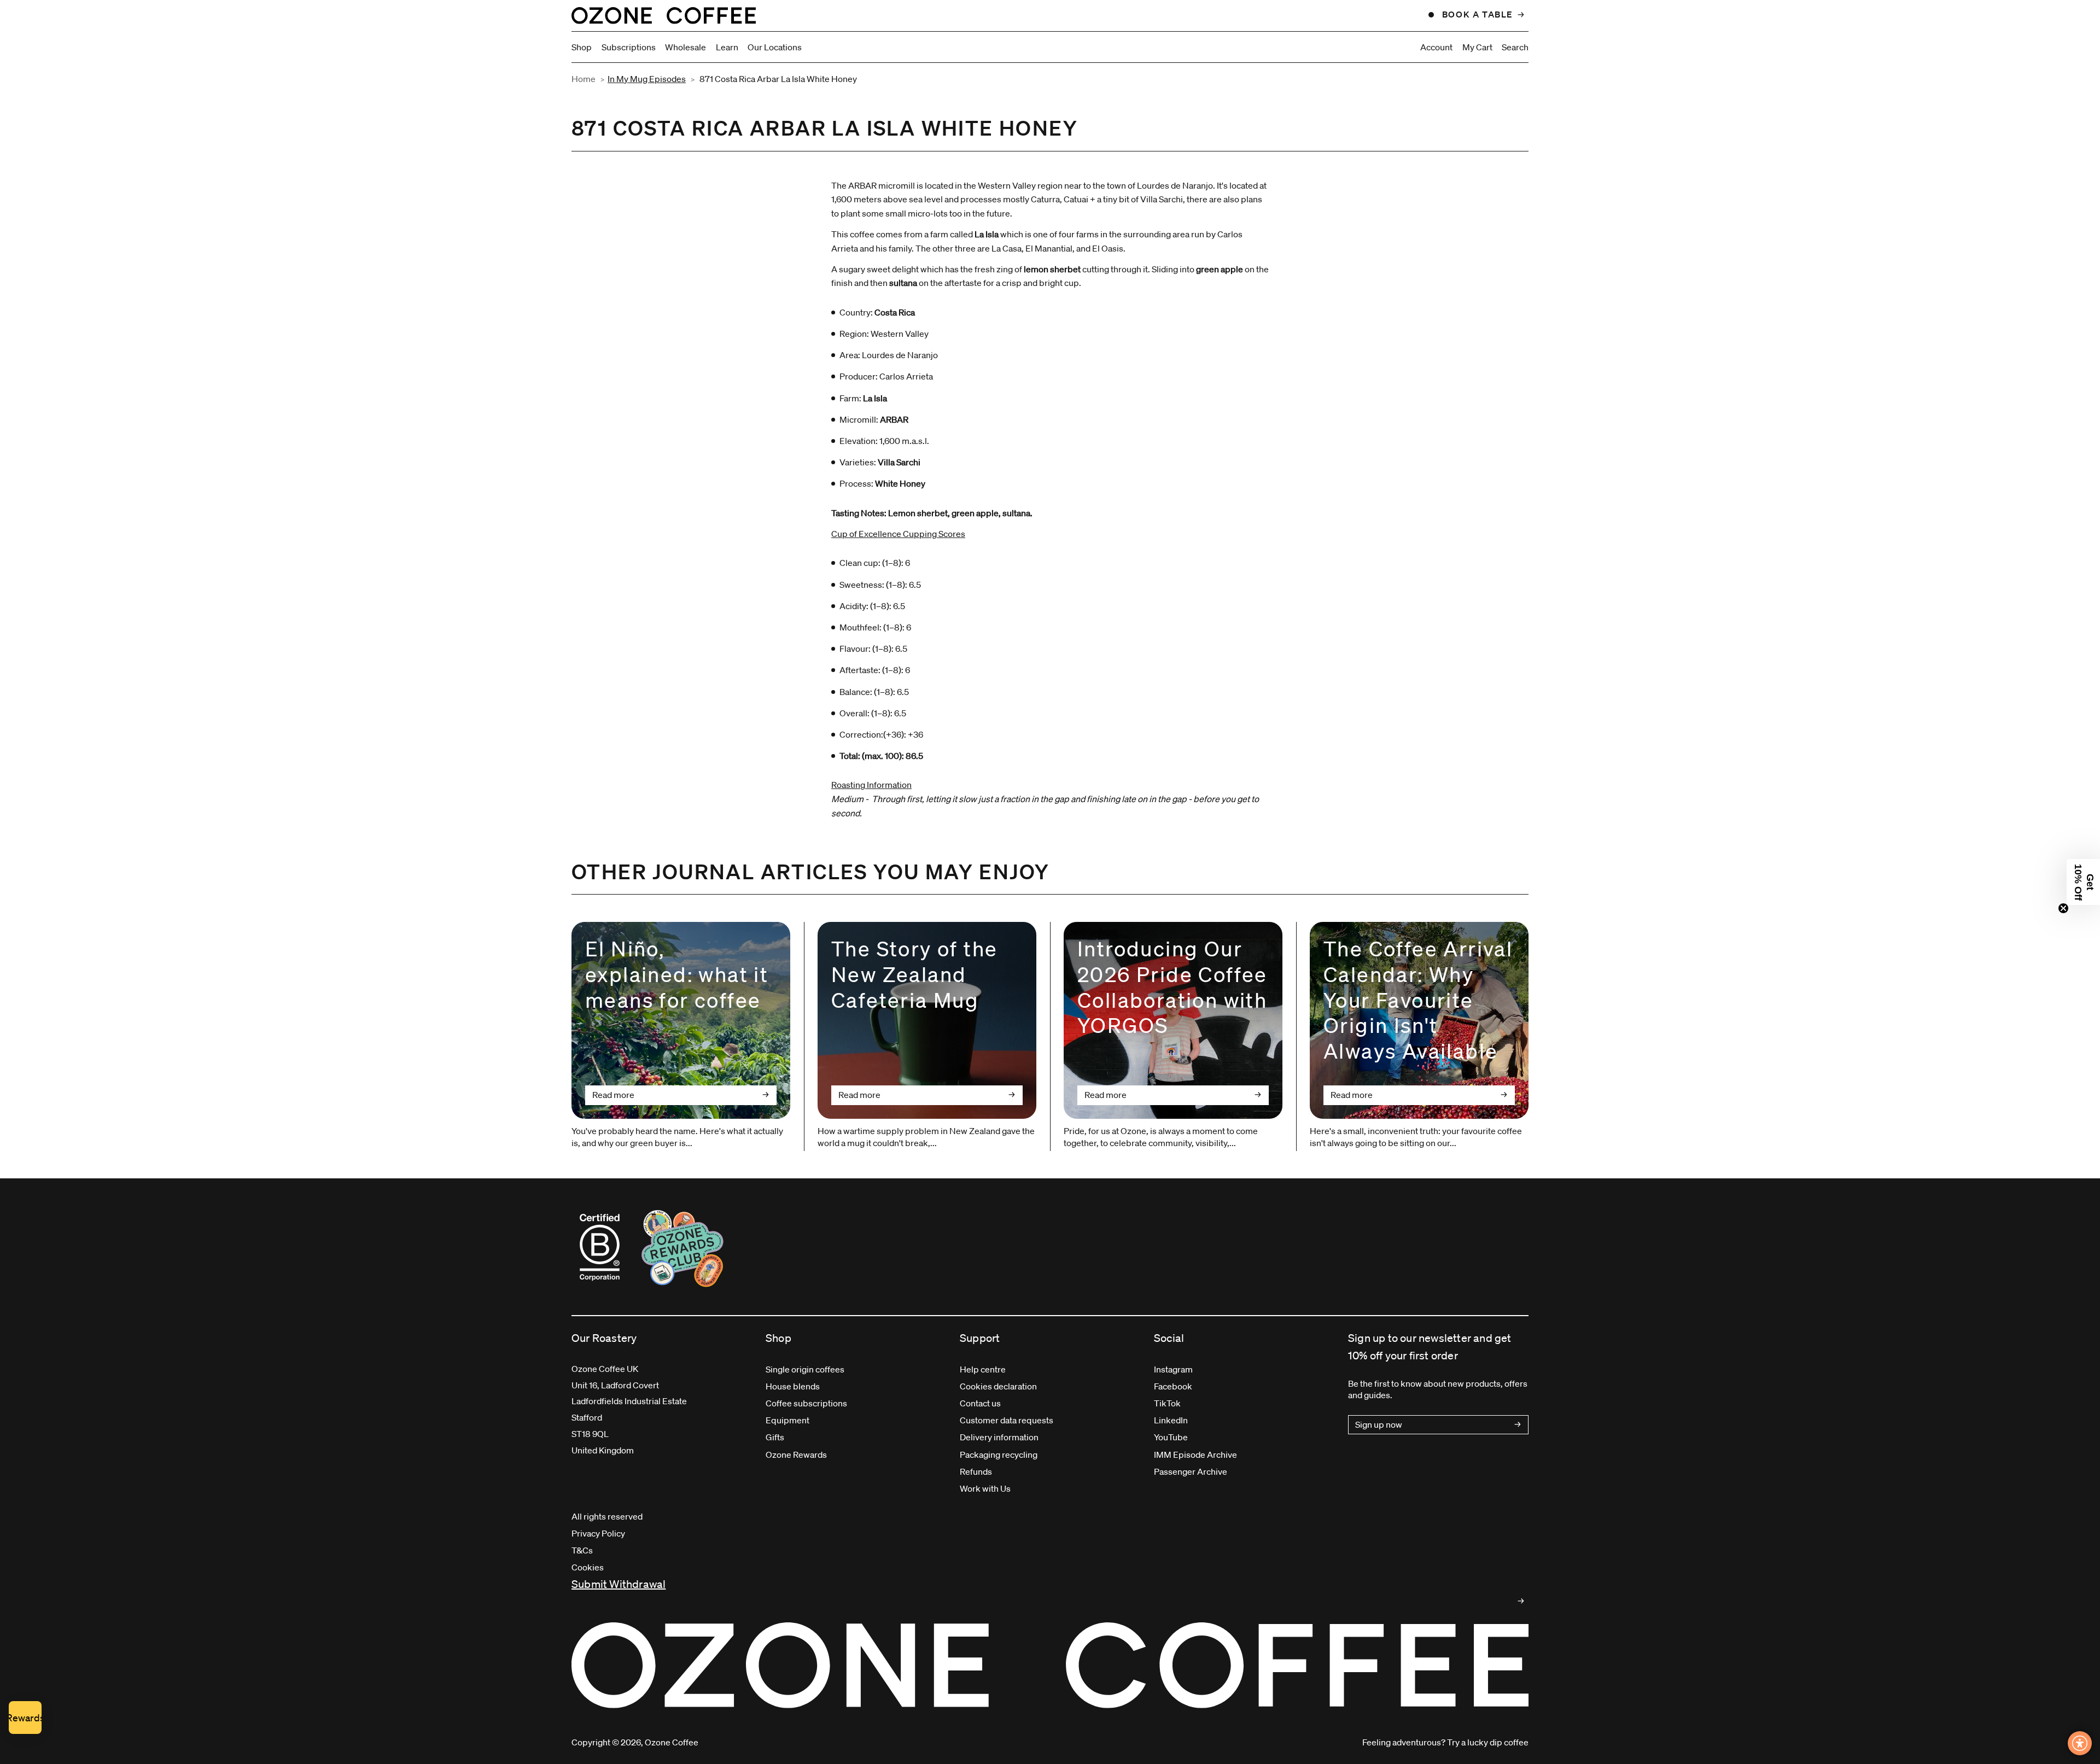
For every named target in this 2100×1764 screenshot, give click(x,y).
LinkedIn (1171, 1420)
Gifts (775, 1437)
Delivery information (999, 1437)
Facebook (1173, 1386)
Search (1515, 47)
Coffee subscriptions (806, 1403)
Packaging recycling (999, 1455)
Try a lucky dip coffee (1488, 1742)
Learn (727, 47)
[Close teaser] (2063, 908)
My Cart (1477, 47)
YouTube (1171, 1437)
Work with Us (985, 1488)
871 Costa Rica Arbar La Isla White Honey (778, 79)
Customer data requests (1007, 1420)
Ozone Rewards (796, 1455)
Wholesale (686, 47)
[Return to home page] (664, 15)
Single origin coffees (805, 1369)
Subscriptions (629, 47)
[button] (2083, 882)
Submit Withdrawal (619, 1584)
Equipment (787, 1420)
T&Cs (582, 1550)
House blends (793, 1386)
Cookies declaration (998, 1386)
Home (584, 79)
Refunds (976, 1471)
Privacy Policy (598, 1533)
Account (1436, 47)
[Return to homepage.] (1050, 1665)
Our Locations (775, 47)
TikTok (1167, 1403)
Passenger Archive (1191, 1471)
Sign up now (1379, 1424)
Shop (582, 47)
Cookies (588, 1567)
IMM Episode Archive (1195, 1455)
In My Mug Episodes (647, 79)
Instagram (1173, 1369)
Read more (613, 1095)
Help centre (983, 1369)
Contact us (980, 1403)
